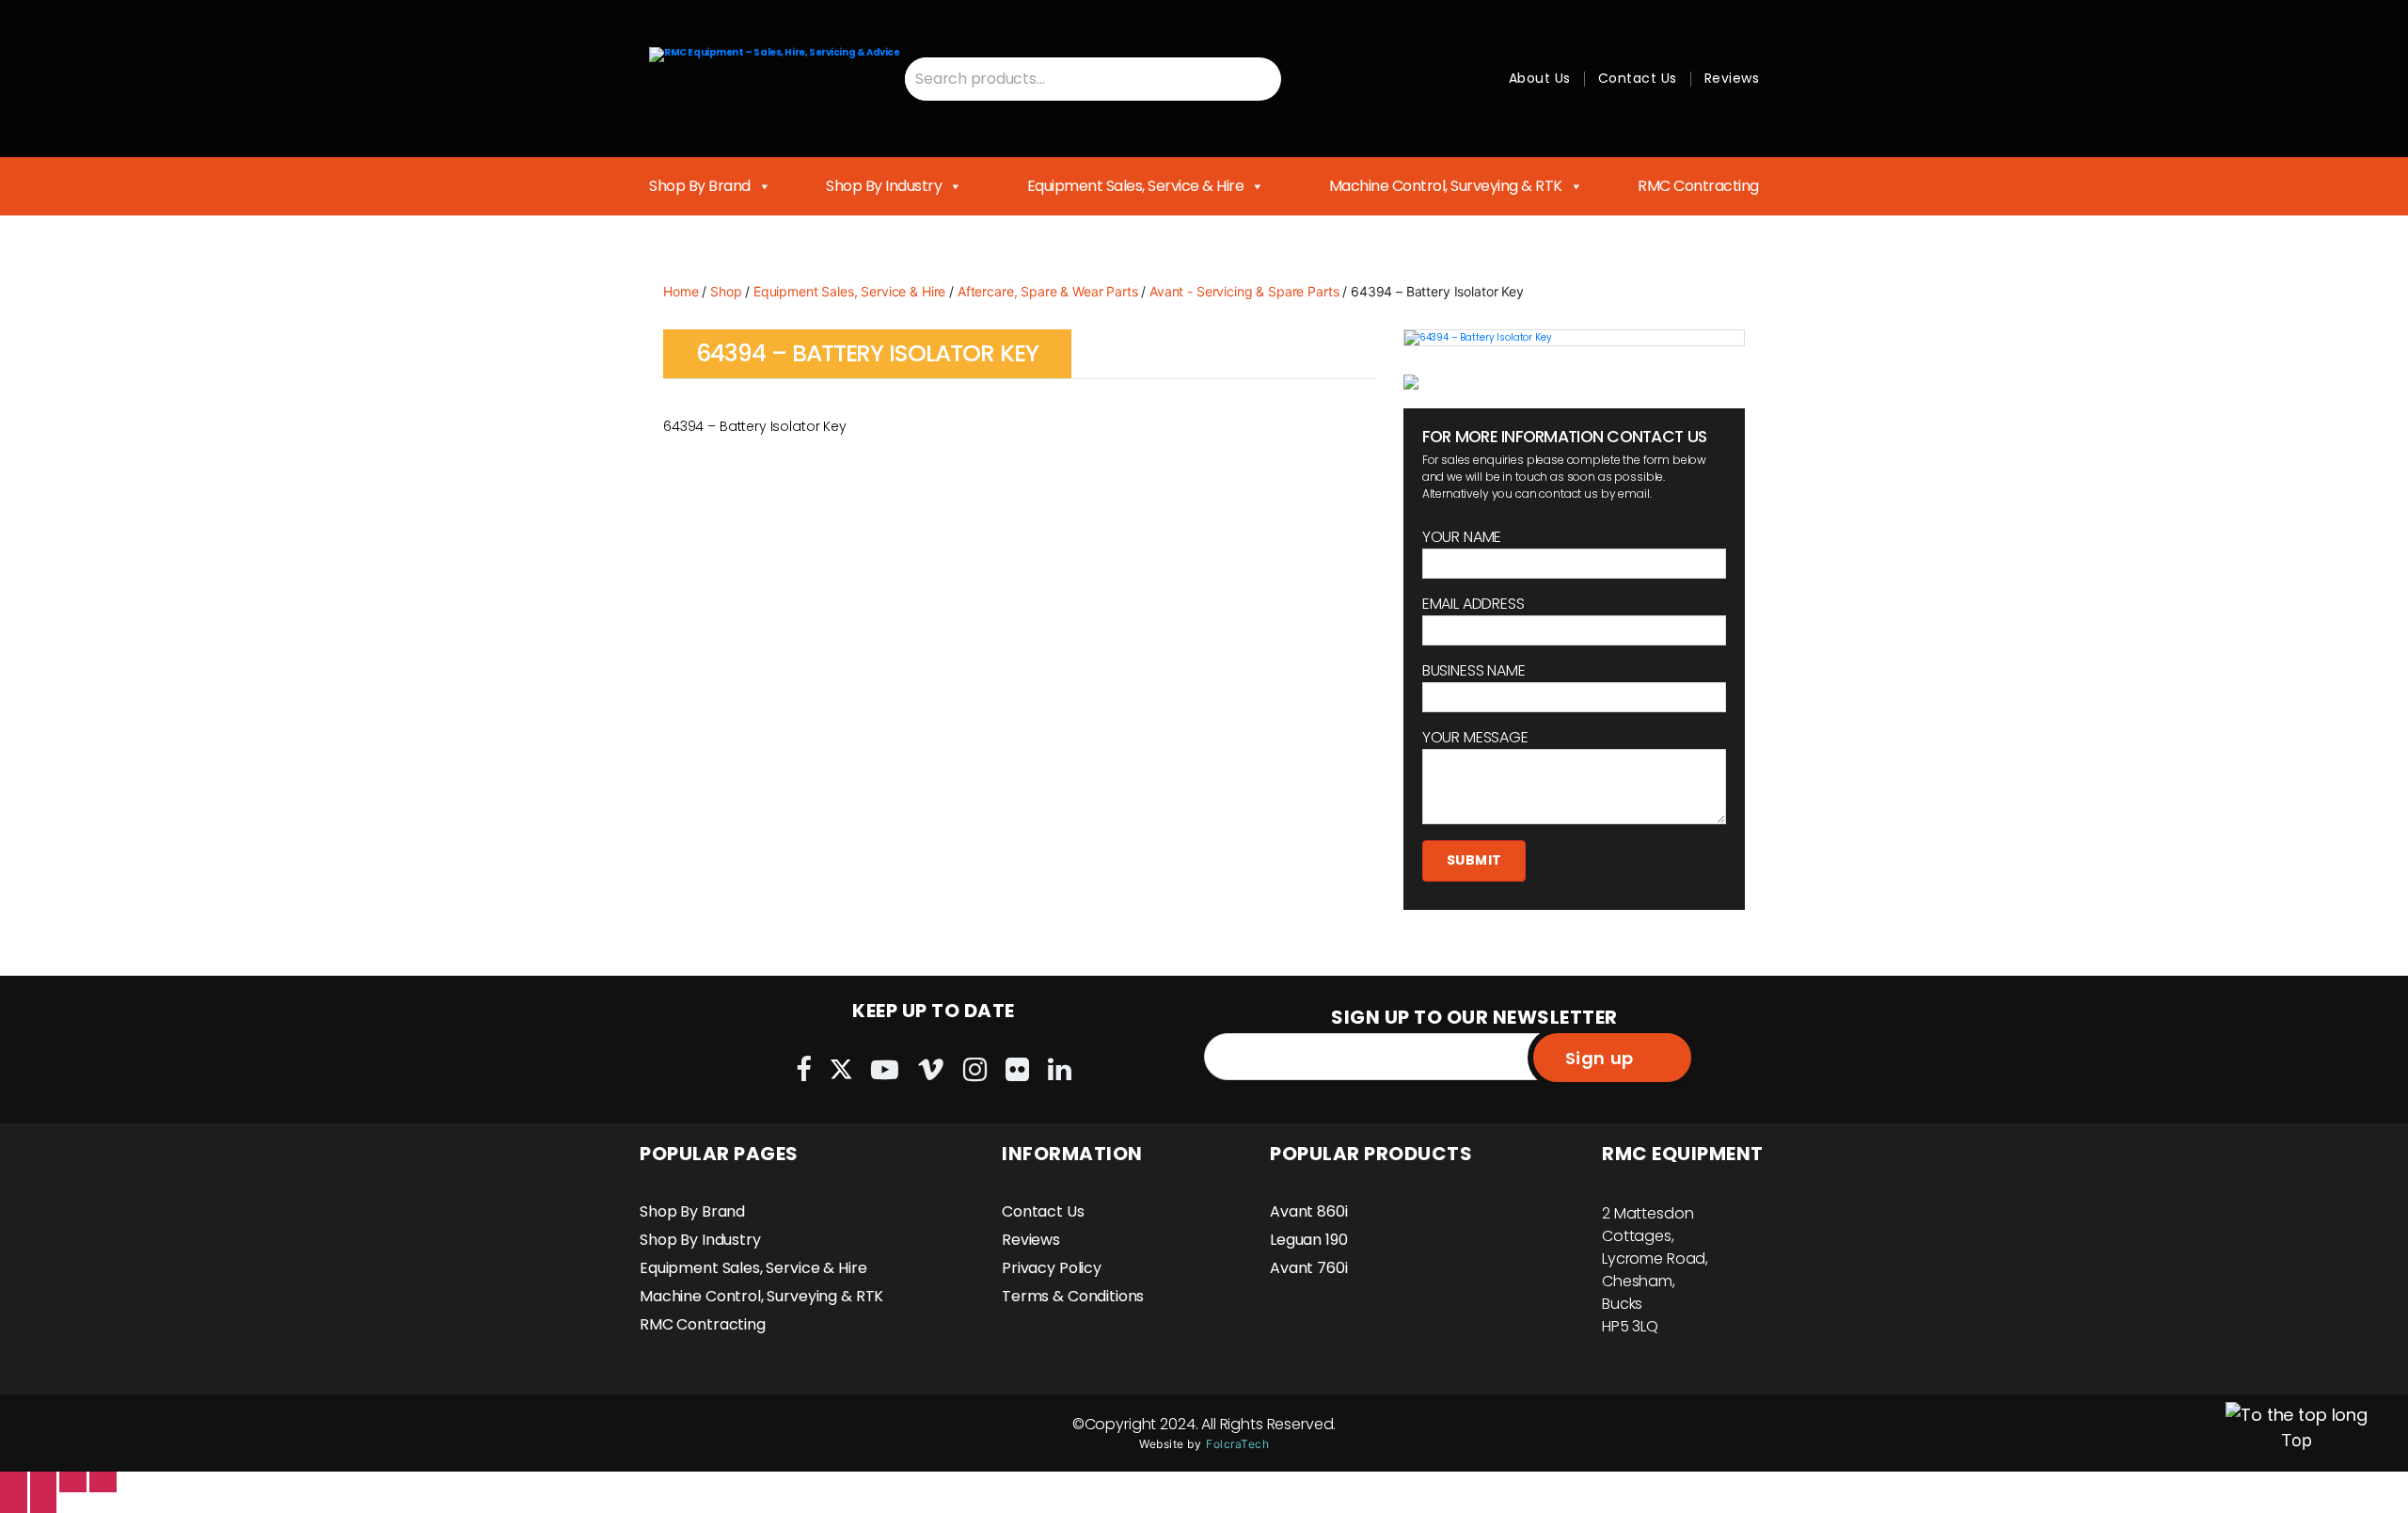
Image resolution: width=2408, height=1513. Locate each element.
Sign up (1600, 1058)
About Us (1540, 78)
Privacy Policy (1052, 1268)
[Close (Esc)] (14, 1482)
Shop (726, 291)
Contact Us (1638, 78)
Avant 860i (1309, 1211)
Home (681, 291)
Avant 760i (1309, 1268)
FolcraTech (1237, 1444)
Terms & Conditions (1073, 1296)
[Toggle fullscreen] (73, 1482)
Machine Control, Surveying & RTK (1446, 186)
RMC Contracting (1698, 186)
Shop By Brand (700, 186)
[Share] (44, 1482)
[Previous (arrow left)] (14, 1503)
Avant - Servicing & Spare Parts (1244, 291)
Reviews (1732, 78)
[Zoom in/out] (103, 1482)
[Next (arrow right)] (44, 1503)
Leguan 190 (1309, 1240)
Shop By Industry (884, 186)
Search (1259, 79)
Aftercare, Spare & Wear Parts (1048, 291)
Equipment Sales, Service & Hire (1136, 186)
